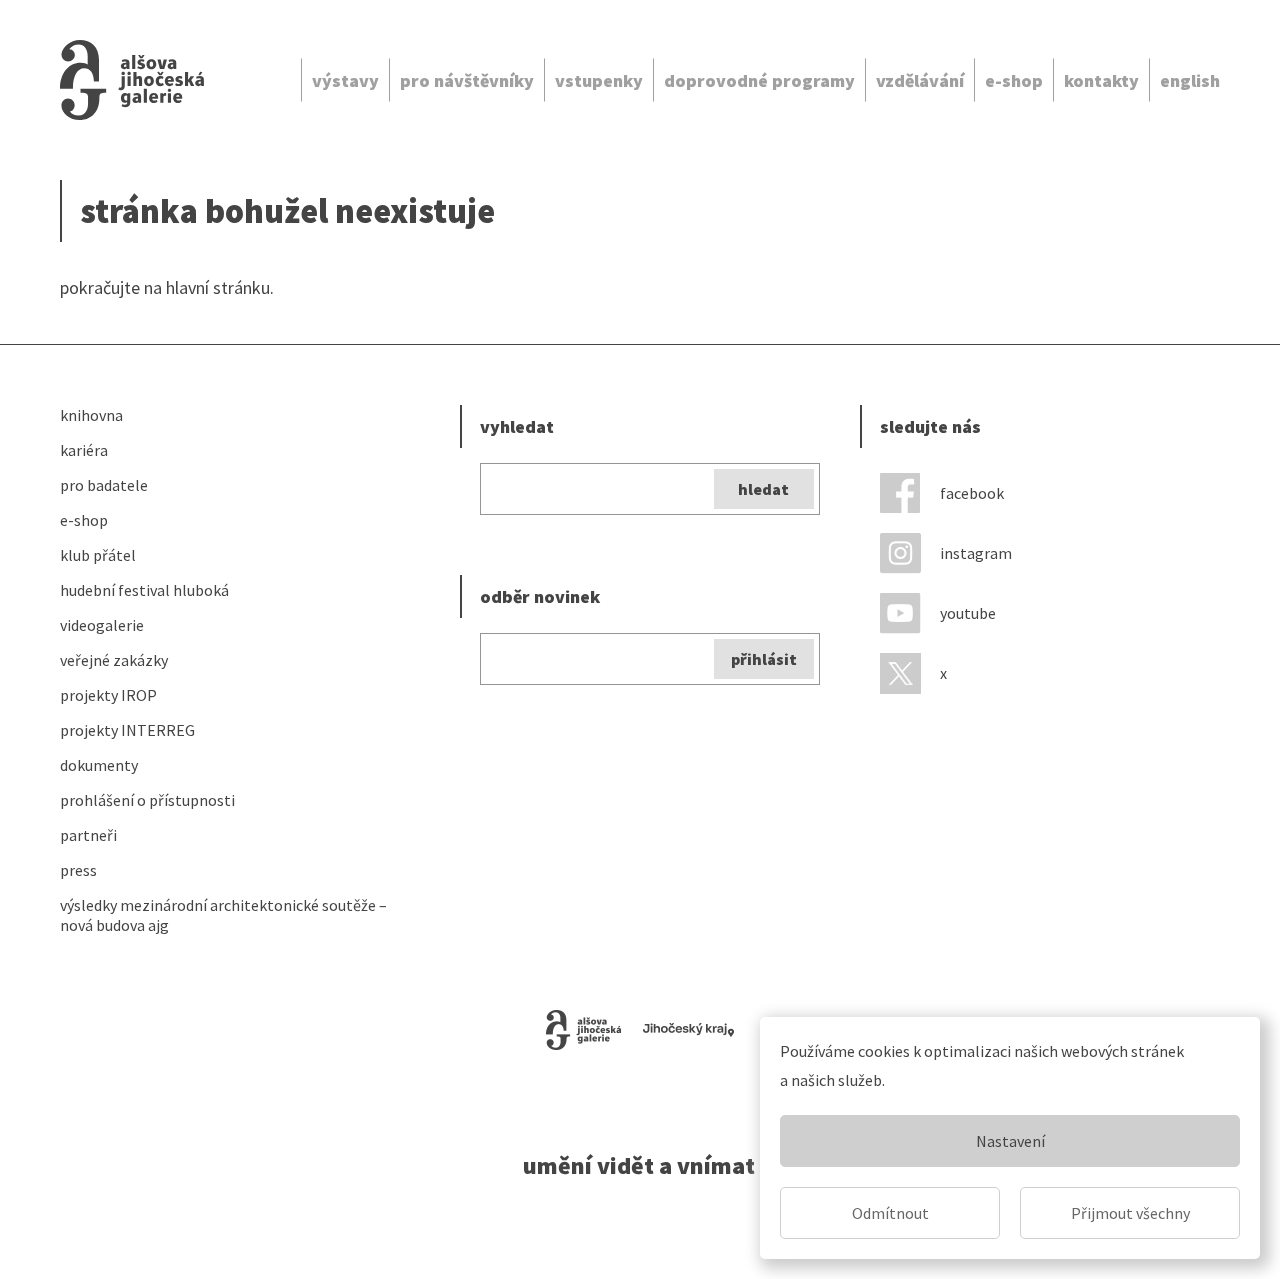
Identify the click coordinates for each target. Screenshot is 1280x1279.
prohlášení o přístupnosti (147, 800)
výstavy (345, 80)
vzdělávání (920, 80)
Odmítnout (890, 1213)
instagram (976, 553)
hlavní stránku (218, 287)
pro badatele (104, 485)
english (1190, 80)
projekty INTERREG (127, 730)
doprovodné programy (759, 80)
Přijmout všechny (1130, 1213)
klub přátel (98, 555)
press (78, 870)
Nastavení (1010, 1141)
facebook (972, 493)
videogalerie (102, 625)
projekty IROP (108, 695)
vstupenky (599, 80)
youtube (968, 613)
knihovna (91, 415)
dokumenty (99, 765)
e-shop (1014, 80)
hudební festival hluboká (144, 590)
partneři (88, 835)
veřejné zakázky (114, 660)
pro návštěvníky (467, 80)
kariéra (84, 450)
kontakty (1101, 80)
